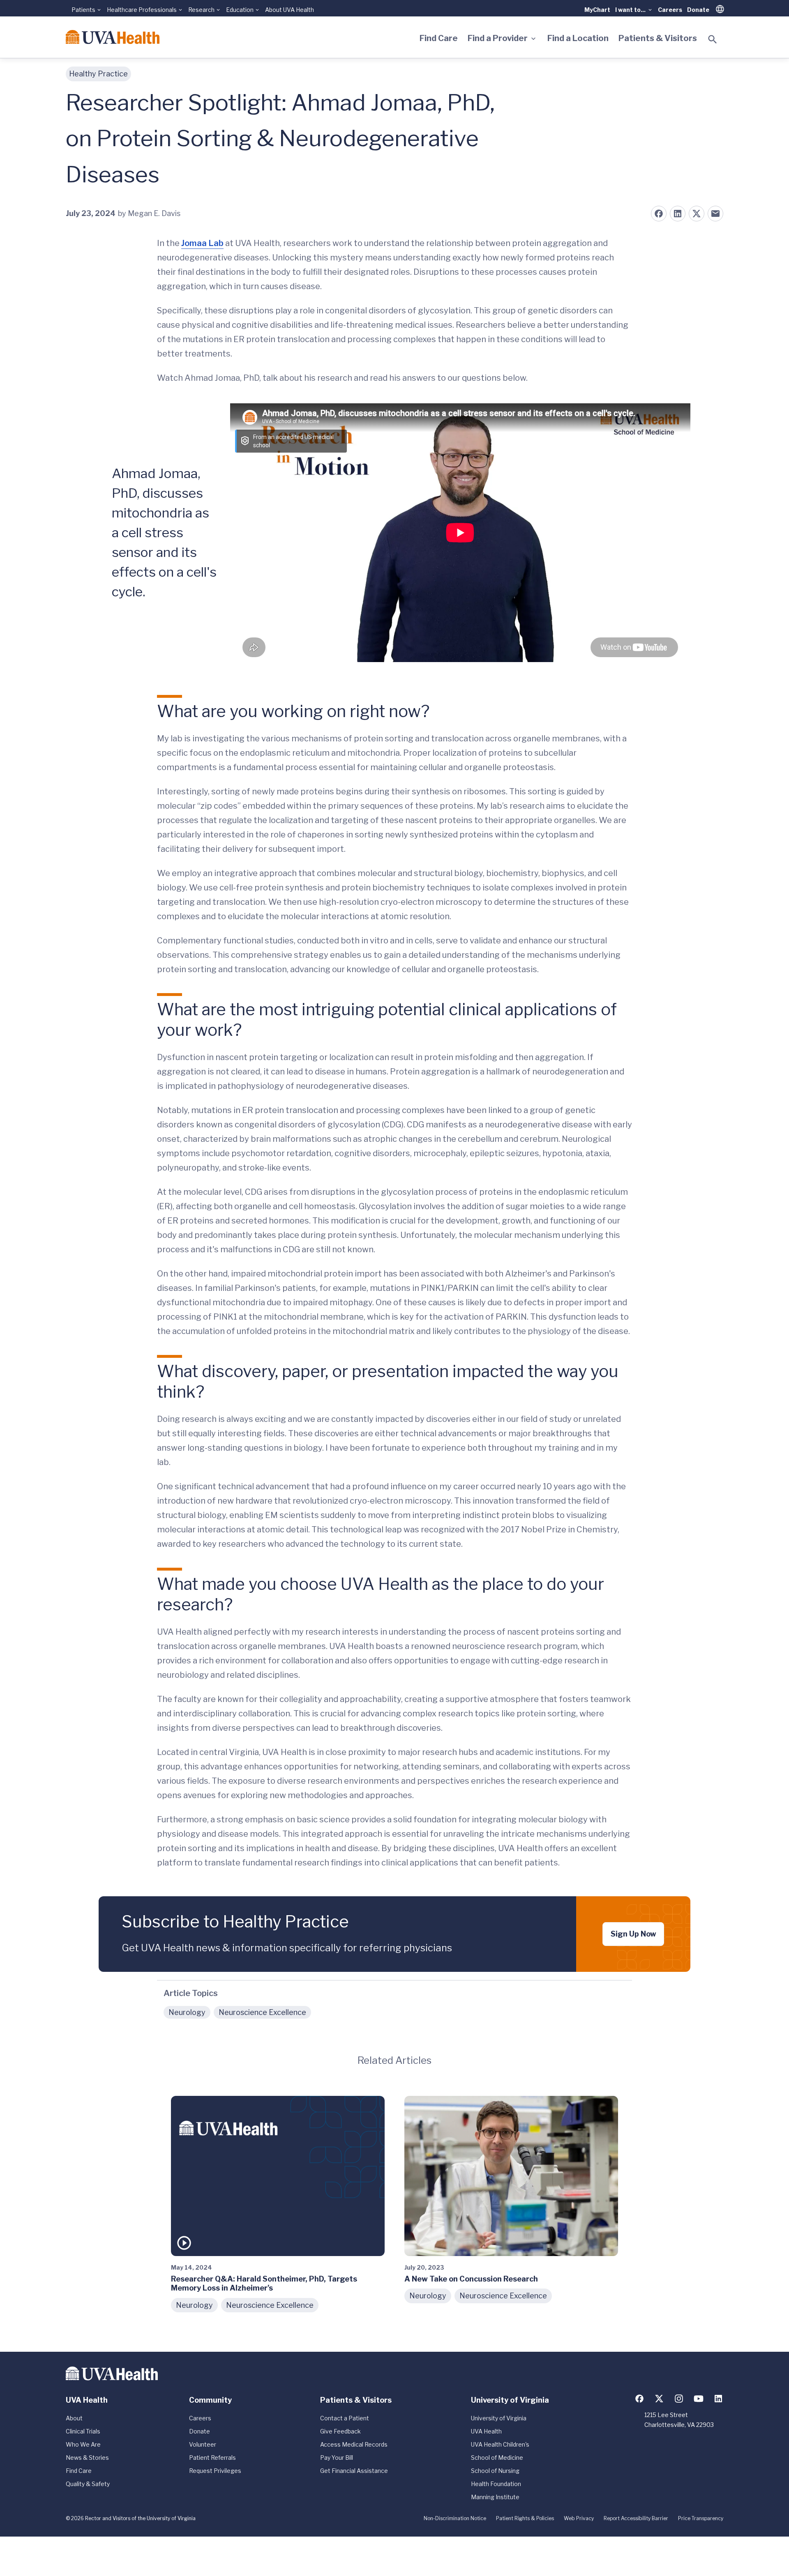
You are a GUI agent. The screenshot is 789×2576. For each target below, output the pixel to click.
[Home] (113, 37)
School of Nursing (495, 2471)
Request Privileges (215, 2471)
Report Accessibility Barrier (636, 2518)
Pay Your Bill (337, 2458)
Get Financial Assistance (354, 2471)
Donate (698, 10)
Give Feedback (340, 2431)
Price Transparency (701, 2518)
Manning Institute (495, 2497)
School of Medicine (497, 2458)
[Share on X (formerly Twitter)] (697, 214)
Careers (670, 10)
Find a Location (578, 38)
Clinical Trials (83, 2431)
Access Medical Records (354, 2444)
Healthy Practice (98, 74)
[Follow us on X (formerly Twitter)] (659, 2399)
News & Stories (87, 2458)
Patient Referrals (212, 2458)
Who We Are (83, 2444)
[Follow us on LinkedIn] (718, 2399)
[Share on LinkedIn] (678, 214)
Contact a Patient (345, 2418)
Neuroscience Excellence (262, 2012)
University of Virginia (499, 2418)
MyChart (597, 10)
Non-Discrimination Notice (455, 2518)
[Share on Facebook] (659, 214)
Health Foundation (496, 2484)
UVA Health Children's (500, 2444)
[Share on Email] (715, 214)
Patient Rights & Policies (525, 2518)
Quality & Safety (88, 2484)
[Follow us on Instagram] (679, 2399)
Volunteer (203, 2444)
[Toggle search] (713, 39)
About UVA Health (290, 10)
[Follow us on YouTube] (699, 2399)
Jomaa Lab (202, 243)
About (74, 2418)
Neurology (187, 2012)
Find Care (439, 38)
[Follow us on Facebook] (639, 2399)
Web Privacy (579, 2518)
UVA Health (486, 2431)
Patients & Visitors (658, 38)
